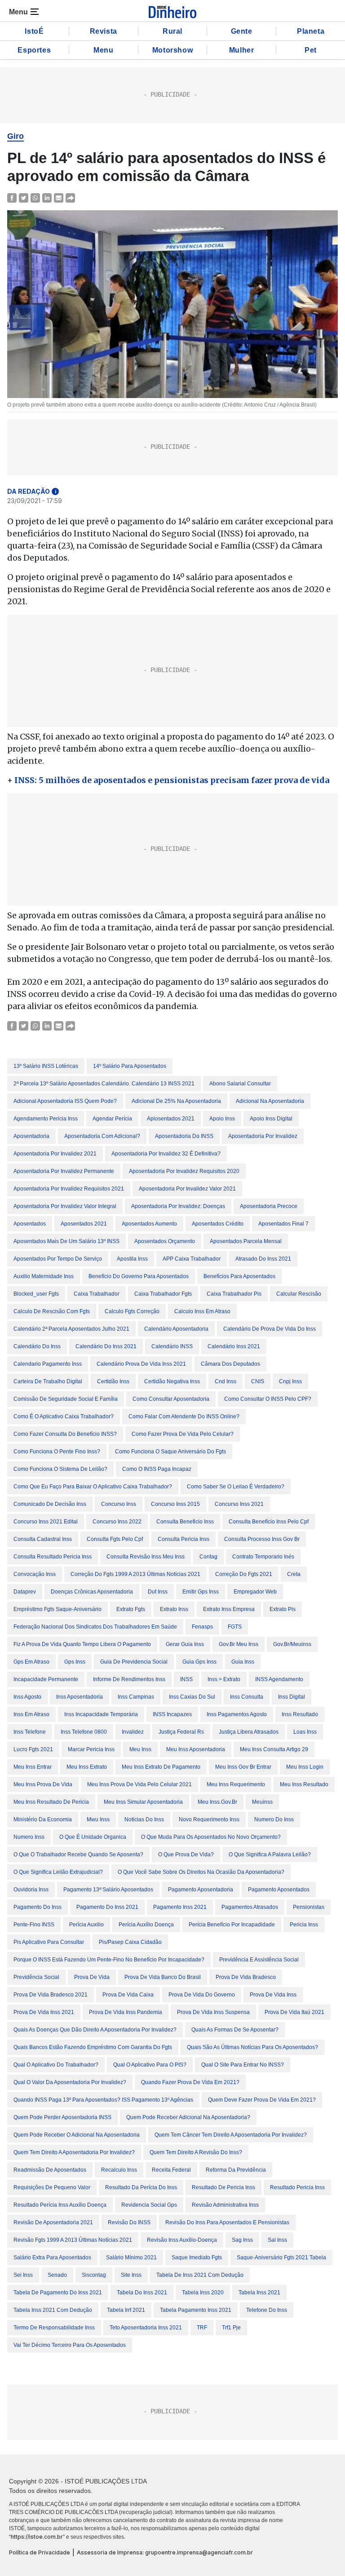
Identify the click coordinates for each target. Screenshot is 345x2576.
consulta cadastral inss (43, 1539)
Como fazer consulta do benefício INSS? (65, 1434)
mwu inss (98, 1819)
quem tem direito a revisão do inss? (196, 2152)
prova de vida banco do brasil (163, 1977)
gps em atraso (31, 1662)
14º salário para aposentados (130, 1066)
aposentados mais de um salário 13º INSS (66, 1241)
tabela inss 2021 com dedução (53, 2310)
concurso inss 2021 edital (46, 1522)
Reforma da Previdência (236, 2170)
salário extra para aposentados (52, 2257)
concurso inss (119, 1504)
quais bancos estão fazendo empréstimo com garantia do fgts (93, 2047)
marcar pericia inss (91, 1749)
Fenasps (202, 1627)
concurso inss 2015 (175, 1504)
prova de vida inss (273, 1995)
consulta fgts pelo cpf (115, 1539)
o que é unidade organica (93, 1837)
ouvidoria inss (31, 1890)
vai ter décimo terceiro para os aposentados (70, 2345)
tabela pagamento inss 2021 (196, 2310)
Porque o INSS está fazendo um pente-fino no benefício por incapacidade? (109, 1960)
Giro (15, 136)
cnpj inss (290, 1381)
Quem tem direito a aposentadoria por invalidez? (74, 2152)
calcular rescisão (299, 1294)
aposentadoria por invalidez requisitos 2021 (69, 1189)
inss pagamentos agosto (237, 1714)
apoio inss (222, 1119)
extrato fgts (131, 1609)
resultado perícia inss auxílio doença (60, 2205)
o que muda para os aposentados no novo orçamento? (211, 1837)
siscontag (94, 2275)
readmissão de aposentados (50, 2170)
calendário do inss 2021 (106, 1346)
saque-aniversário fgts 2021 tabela (281, 2257)
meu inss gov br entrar (243, 1767)
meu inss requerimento (236, 1784)
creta (294, 1574)
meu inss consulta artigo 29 (274, 1749)
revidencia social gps (149, 2205)
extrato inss (174, 1609)
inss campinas (136, 1697)
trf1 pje (231, 2328)
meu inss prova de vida (43, 1784)
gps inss (75, 1662)
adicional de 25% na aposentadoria (176, 1101)
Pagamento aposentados (279, 1890)
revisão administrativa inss (225, 2205)
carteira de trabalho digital (48, 1381)
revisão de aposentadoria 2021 (53, 2222)
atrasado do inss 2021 (263, 1259)
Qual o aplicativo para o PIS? (150, 2065)
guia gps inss (199, 1662)
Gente (242, 31)
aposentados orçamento (165, 1241)
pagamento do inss (38, 1907)
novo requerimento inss (209, 1819)
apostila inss (132, 1259)
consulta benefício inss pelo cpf (269, 1522)
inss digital (292, 1697)
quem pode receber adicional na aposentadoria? (188, 2117)
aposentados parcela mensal (246, 1241)
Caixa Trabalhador (97, 1294)
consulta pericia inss (184, 1539)
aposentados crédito (218, 1224)
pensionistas (309, 1907)
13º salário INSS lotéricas (46, 1066)
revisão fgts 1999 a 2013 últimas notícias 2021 (73, 2240)
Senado (57, 2275)
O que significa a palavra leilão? (270, 1855)
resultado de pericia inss (223, 2187)
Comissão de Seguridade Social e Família (66, 1399)
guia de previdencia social (134, 1662)
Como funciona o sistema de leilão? (60, 1469)
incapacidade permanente (46, 1679)
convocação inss (35, 1574)
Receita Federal (171, 2170)
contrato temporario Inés (263, 1557)
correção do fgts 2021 (244, 1574)
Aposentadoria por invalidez (263, 1136)
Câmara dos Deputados (230, 1364)
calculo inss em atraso (202, 1311)
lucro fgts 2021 (33, 1749)
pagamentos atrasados (250, 1907)
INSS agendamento (279, 1679)
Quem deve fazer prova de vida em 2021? (262, 2100)
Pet (311, 50)
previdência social (36, 1977)
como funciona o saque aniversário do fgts (170, 1452)
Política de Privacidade (40, 2552)
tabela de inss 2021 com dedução (200, 2275)
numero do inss (274, 1819)
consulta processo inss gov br (262, 1539)
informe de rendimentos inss (129, 1679)
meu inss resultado (304, 1784)
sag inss (242, 2240)
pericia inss (304, 1925)
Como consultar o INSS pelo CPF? (268, 1399)
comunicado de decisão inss (50, 1504)
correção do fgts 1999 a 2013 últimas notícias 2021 (135, 1574)
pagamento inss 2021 (180, 1907)
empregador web (255, 1592)
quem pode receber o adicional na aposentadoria (77, 2135)
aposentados (30, 1224)
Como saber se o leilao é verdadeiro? (236, 1487)
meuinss (262, 1802)
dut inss (158, 1592)
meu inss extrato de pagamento (161, 1767)
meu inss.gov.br (217, 1802)
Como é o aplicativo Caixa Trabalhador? (64, 1416)
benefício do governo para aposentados (139, 1276)
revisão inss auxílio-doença (182, 2240)
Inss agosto (27, 1697)
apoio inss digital (271, 1119)
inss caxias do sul (192, 1697)
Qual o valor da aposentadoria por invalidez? (70, 2082)
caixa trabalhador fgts (163, 1294)
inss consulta (247, 1697)
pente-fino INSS (34, 1925)
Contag (208, 1557)
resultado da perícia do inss (141, 2187)
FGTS (235, 1627)
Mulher (242, 50)
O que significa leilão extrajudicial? (58, 1872)
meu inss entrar (33, 1767)
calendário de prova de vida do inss (270, 1329)
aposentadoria (31, 1136)
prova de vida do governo (202, 1995)
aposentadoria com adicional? (102, 1136)
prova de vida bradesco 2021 (51, 1995)
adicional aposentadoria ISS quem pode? (65, 1101)
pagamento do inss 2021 (107, 1907)
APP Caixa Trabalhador (192, 1259)
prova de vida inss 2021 (44, 2012)
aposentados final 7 (283, 1224)
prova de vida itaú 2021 (294, 2012)
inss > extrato (224, 1679)
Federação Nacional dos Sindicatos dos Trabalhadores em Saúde (95, 1627)
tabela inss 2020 (203, 2293)
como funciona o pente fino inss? (57, 1452)
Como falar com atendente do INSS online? (184, 1416)
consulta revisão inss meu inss (146, 1557)
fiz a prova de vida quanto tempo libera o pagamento (82, 1644)
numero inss (29, 1837)
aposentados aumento (149, 1224)
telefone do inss (267, 2310)
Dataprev (25, 1592)
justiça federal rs (181, 1732)
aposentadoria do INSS (184, 1136)
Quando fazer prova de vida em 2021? (190, 2082)
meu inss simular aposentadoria (143, 1802)
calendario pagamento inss (48, 1364)
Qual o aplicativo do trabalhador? (56, 2065)
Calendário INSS (172, 1346)
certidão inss (113, 1381)
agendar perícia (112, 1119)
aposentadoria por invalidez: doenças (178, 1206)
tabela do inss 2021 (142, 2293)
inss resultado (300, 1714)
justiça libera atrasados (249, 1732)
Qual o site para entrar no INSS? (243, 2065)
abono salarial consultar (240, 1084)
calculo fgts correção (132, 1311)
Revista (104, 31)
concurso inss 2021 (239, 1504)
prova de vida (92, 1977)
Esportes (34, 50)
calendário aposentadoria (176, 1329)
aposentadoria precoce (269, 1206)
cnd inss (226, 1381)
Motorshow (172, 50)
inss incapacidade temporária (101, 1714)
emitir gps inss (201, 1592)
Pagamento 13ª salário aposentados (108, 1890)
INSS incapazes (172, 1714)
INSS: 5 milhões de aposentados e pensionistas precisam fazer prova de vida (172, 780)
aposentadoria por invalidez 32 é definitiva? (166, 1154)
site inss (131, 2275)
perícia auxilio (86, 1925)
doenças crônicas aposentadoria (92, 1592)
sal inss (277, 2240)
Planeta (311, 31)
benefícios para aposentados (239, 1276)
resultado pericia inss (297, 2187)
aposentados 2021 (84, 1224)
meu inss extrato (87, 1767)
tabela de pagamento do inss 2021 (58, 2293)
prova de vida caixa (128, 1995)
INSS (186, 1679)
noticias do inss (144, 1819)
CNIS (258, 1381)
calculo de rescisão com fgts (52, 1311)
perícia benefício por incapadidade (232, 1925)
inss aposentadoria (80, 1697)
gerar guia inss (185, 1644)
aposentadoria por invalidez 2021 (55, 1154)
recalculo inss (119, 2170)
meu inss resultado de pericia (51, 1802)
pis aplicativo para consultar (49, 1942)
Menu (103, 50)
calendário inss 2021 (234, 1346)
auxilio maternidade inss (44, 1276)
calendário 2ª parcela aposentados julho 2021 (71, 1329)
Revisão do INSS (129, 2222)
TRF (202, 2328)
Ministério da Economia (43, 1819)
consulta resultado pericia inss (53, 1557)
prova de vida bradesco (246, 1977)
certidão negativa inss (172, 1381)
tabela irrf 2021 (126, 2310)
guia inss (243, 1662)
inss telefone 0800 (84, 1732)
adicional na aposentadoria (270, 1101)
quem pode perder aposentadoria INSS (62, 2117)
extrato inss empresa (229, 1609)
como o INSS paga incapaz (157, 1469)
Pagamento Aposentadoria (201, 1890)
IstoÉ (34, 31)
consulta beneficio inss (185, 1522)
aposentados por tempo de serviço (58, 1259)
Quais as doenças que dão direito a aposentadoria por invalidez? (95, 2030)
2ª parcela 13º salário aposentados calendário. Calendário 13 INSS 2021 (104, 1084)
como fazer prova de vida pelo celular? (183, 1434)
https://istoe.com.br (37, 2537)
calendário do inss (37, 1346)
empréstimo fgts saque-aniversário (57, 1609)
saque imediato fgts (197, 2257)
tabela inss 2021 (259, 2293)
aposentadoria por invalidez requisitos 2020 (184, 1171)
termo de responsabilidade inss (54, 2328)
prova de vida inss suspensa (213, 2012)
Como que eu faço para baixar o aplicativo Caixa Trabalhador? (93, 1487)
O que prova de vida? (186, 1855)
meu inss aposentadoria (196, 1749)
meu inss (140, 1749)
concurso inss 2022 (117, 1522)
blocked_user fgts (36, 1294)
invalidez (133, 1732)
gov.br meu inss (239, 1644)
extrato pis (283, 1609)
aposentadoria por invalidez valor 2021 (187, 1189)
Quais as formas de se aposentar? (235, 2030)
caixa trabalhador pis (234, 1294)
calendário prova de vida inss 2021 (141, 1364)
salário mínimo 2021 (131, 2257)
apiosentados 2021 (171, 1119)
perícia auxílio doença (146, 1925)
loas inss (305, 1732)
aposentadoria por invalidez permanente (64, 1171)
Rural (172, 31)
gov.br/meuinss (292, 1644)
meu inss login (305, 1767)
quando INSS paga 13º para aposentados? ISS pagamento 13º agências (103, 2100)
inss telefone (30, 1732)
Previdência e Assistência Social (259, 1960)
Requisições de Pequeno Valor (52, 2187)
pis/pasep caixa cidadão (130, 1942)
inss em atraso (31, 1714)
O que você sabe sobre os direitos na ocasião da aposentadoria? (201, 1872)
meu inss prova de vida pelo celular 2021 (139, 1784)
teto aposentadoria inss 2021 (146, 2328)
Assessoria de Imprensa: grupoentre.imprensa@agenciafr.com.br (165, 2552)
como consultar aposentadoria (171, 1399)
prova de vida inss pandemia (126, 2012)
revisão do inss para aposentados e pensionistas (227, 2222)
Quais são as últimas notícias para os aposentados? (252, 2047)
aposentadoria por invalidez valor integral (65, 1206)
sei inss (23, 2275)
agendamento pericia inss (46, 1119)
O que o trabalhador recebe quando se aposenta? (78, 1855)
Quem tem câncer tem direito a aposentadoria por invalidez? (231, 2135)
